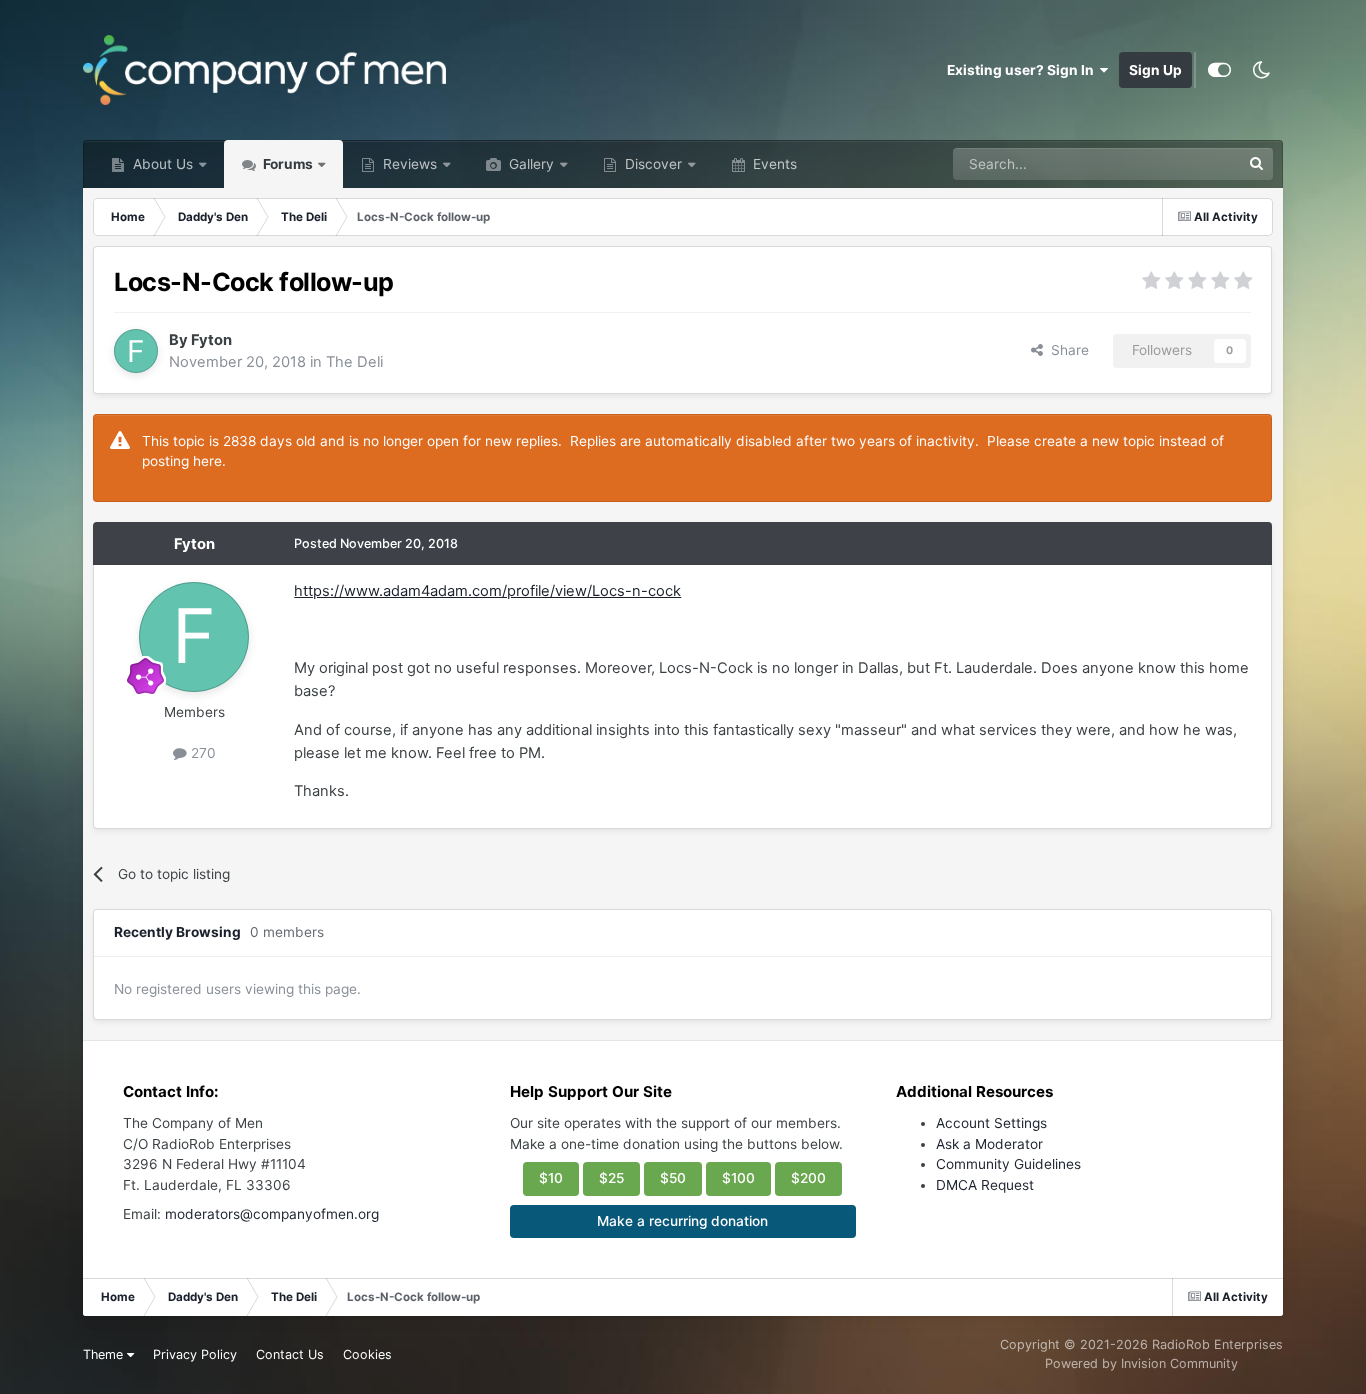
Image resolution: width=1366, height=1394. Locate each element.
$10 (551, 1178)
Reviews (408, 164)
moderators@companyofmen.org (272, 1214)
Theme (105, 1354)
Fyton (211, 340)
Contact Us (290, 1354)
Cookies (367, 1354)
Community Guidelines (1008, 1164)
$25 (611, 1178)
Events (773, 164)
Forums (286, 164)
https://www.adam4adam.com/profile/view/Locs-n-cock (487, 591)
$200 (808, 1178)
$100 (738, 1178)
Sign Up (1155, 70)
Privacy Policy (195, 1354)
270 (201, 753)
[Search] (1257, 164)
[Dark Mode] (1262, 70)
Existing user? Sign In (1023, 70)
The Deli (354, 362)
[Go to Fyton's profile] (136, 351)
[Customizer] (1219, 70)
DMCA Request (985, 1185)
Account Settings (991, 1123)
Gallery (529, 164)
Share (1066, 350)
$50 (673, 1178)
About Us (161, 164)
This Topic (1182, 163)
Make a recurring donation (682, 1221)
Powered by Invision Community (1141, 1363)
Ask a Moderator (989, 1144)
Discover (651, 164)
